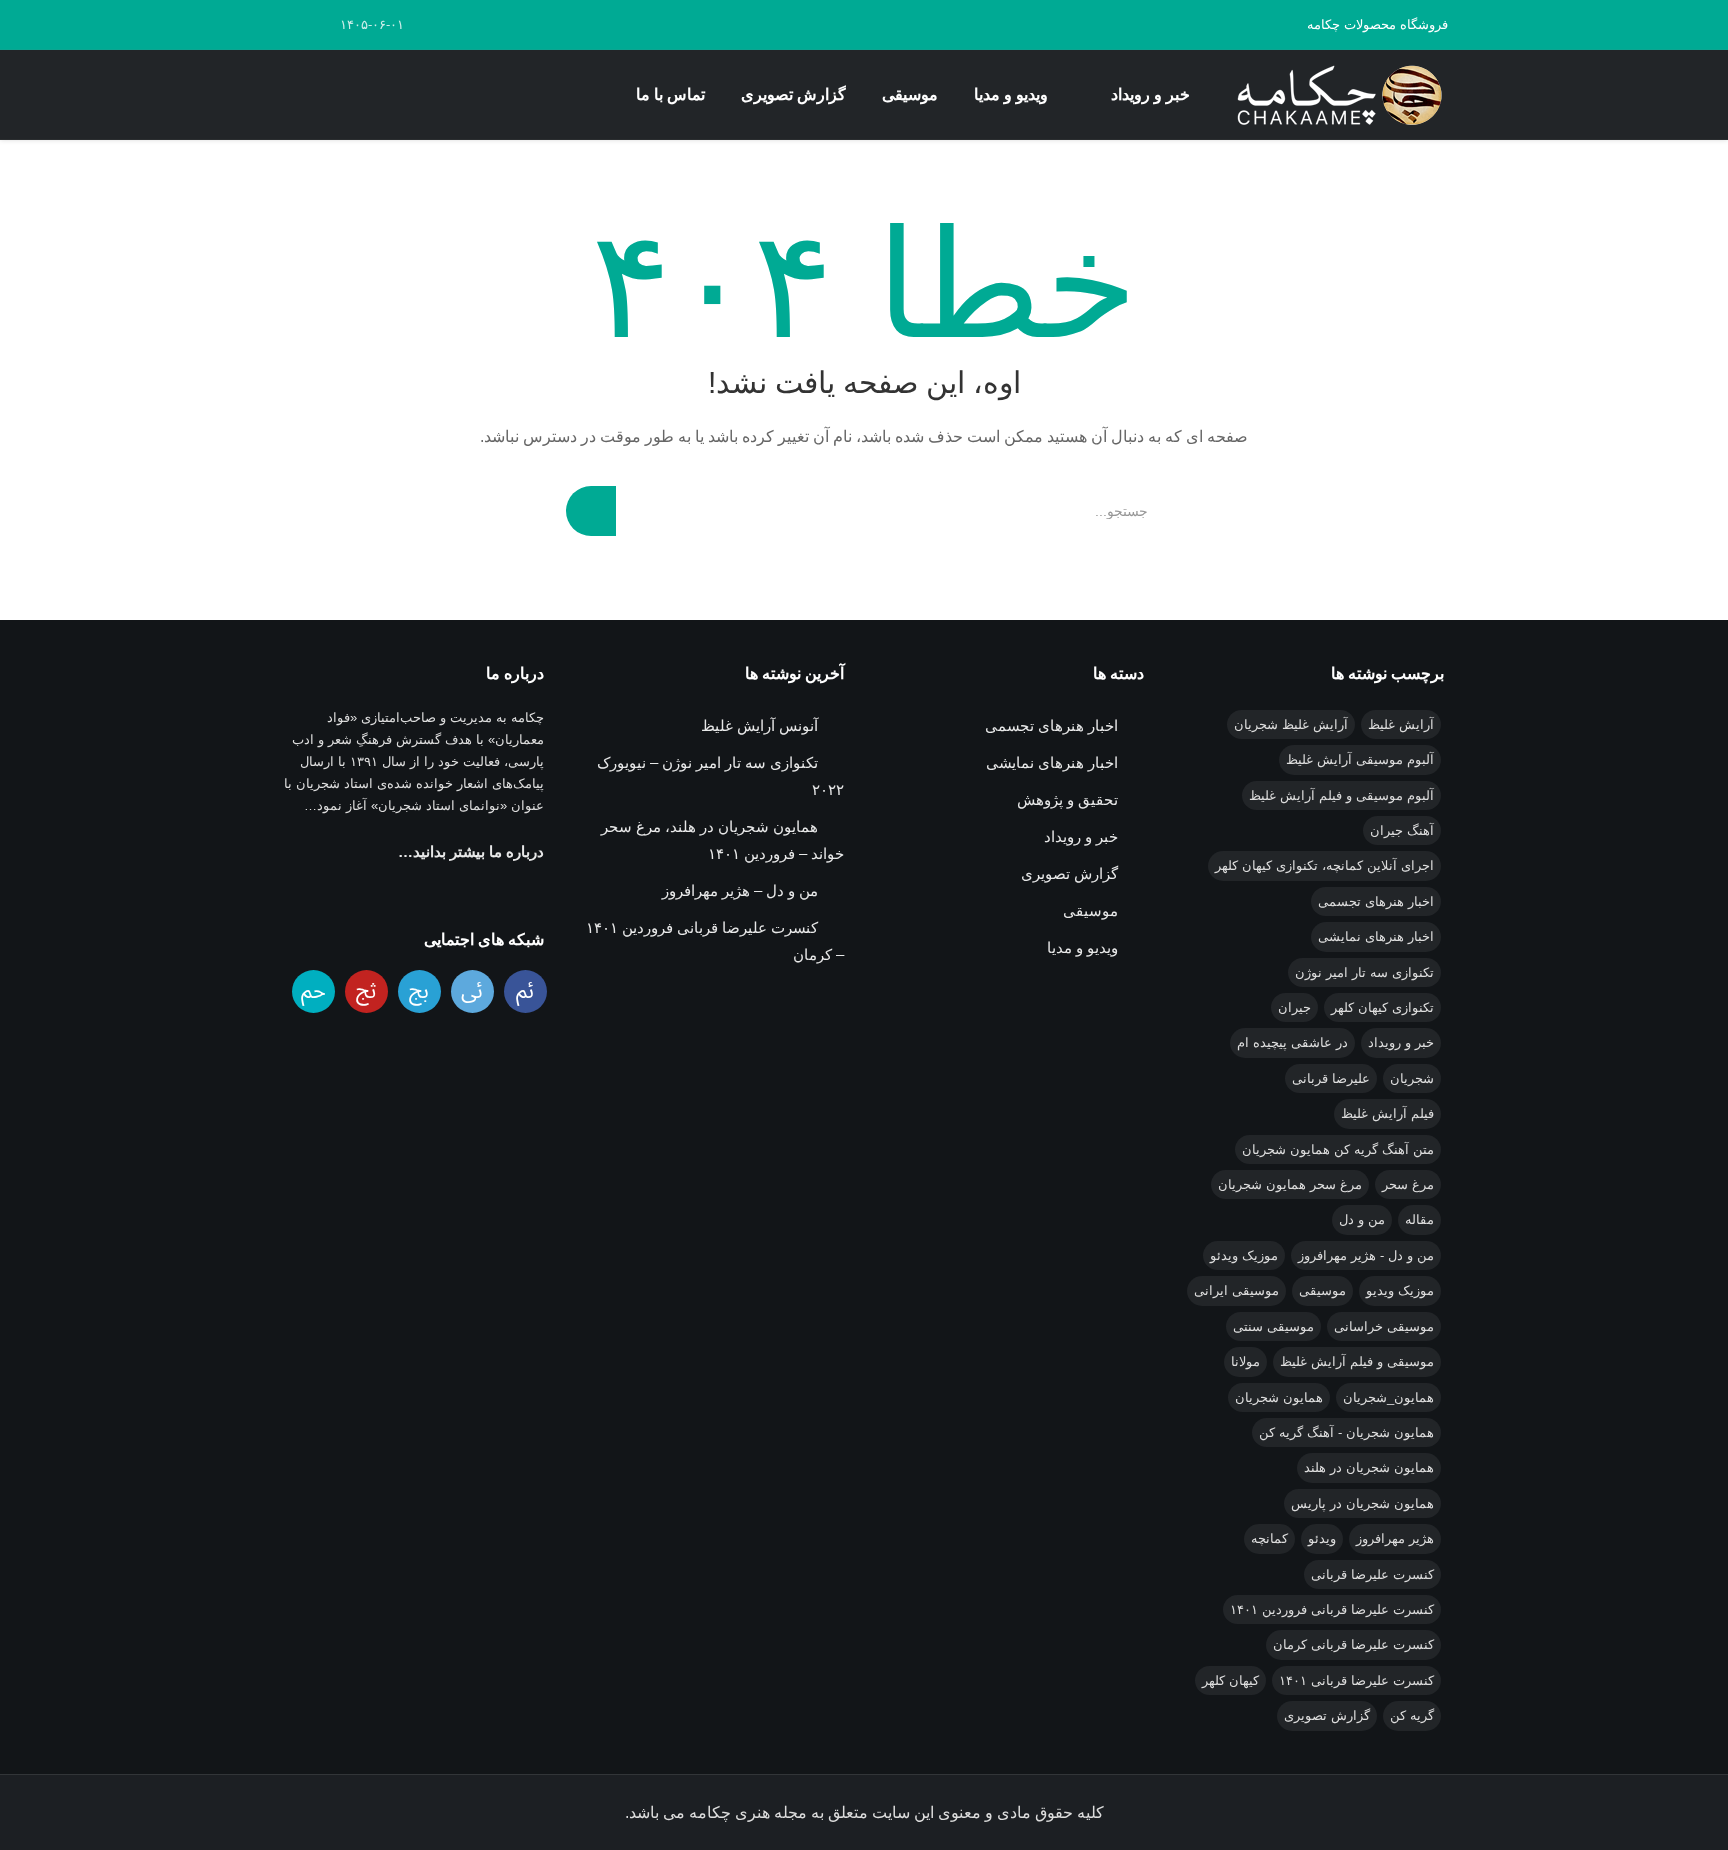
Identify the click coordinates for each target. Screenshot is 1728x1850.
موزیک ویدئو (1244, 1255)
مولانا (1245, 1361)
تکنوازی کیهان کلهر (1382, 1007)
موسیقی (910, 94)
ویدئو (1322, 1538)
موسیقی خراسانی (1384, 1326)
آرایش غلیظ (1401, 724)
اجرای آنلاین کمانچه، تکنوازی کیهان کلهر (1324, 865)
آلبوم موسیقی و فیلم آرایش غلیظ (1341, 795)
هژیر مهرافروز (1395, 1538)
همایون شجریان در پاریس (1362, 1503)
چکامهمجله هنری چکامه (1336, 95)
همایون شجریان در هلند (1369, 1467)
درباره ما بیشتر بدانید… (471, 851)
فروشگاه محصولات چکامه (1377, 24)
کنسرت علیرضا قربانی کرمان (1353, 1644)
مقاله (1419, 1219)
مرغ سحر (1408, 1184)
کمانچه (1269, 1538)
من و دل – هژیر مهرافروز (740, 890)
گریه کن (1412, 1715)
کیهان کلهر (1230, 1680)
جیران (1294, 1007)
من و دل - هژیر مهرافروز (1366, 1255)
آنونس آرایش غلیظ (759, 725)
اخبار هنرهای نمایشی (1376, 936)
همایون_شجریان (1388, 1397)
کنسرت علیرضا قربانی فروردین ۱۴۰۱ (1332, 1609)
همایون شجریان (1279, 1397)
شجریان (1412, 1078)
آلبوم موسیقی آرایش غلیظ (1360, 759)
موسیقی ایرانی (1236, 1290)
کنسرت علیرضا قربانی (1372, 1574)
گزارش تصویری (793, 94)
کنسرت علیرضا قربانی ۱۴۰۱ (1356, 1680)
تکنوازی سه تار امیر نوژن (1364, 972)
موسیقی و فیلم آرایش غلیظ (1357, 1361)
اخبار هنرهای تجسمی (1376, 901)
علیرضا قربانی (1331, 1078)
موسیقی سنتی (1273, 1326)
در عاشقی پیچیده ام (1292, 1042)
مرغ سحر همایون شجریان (1290, 1184)
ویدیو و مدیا (1011, 94)
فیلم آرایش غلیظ (1387, 1113)
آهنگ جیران (1402, 830)
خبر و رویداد (1150, 94)
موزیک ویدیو (1400, 1290)
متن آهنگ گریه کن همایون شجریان (1338, 1149)
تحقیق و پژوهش (1067, 799)
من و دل (1362, 1219)
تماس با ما (670, 94)
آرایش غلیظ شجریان (1291, 724)
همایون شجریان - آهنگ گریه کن (1346, 1432)
